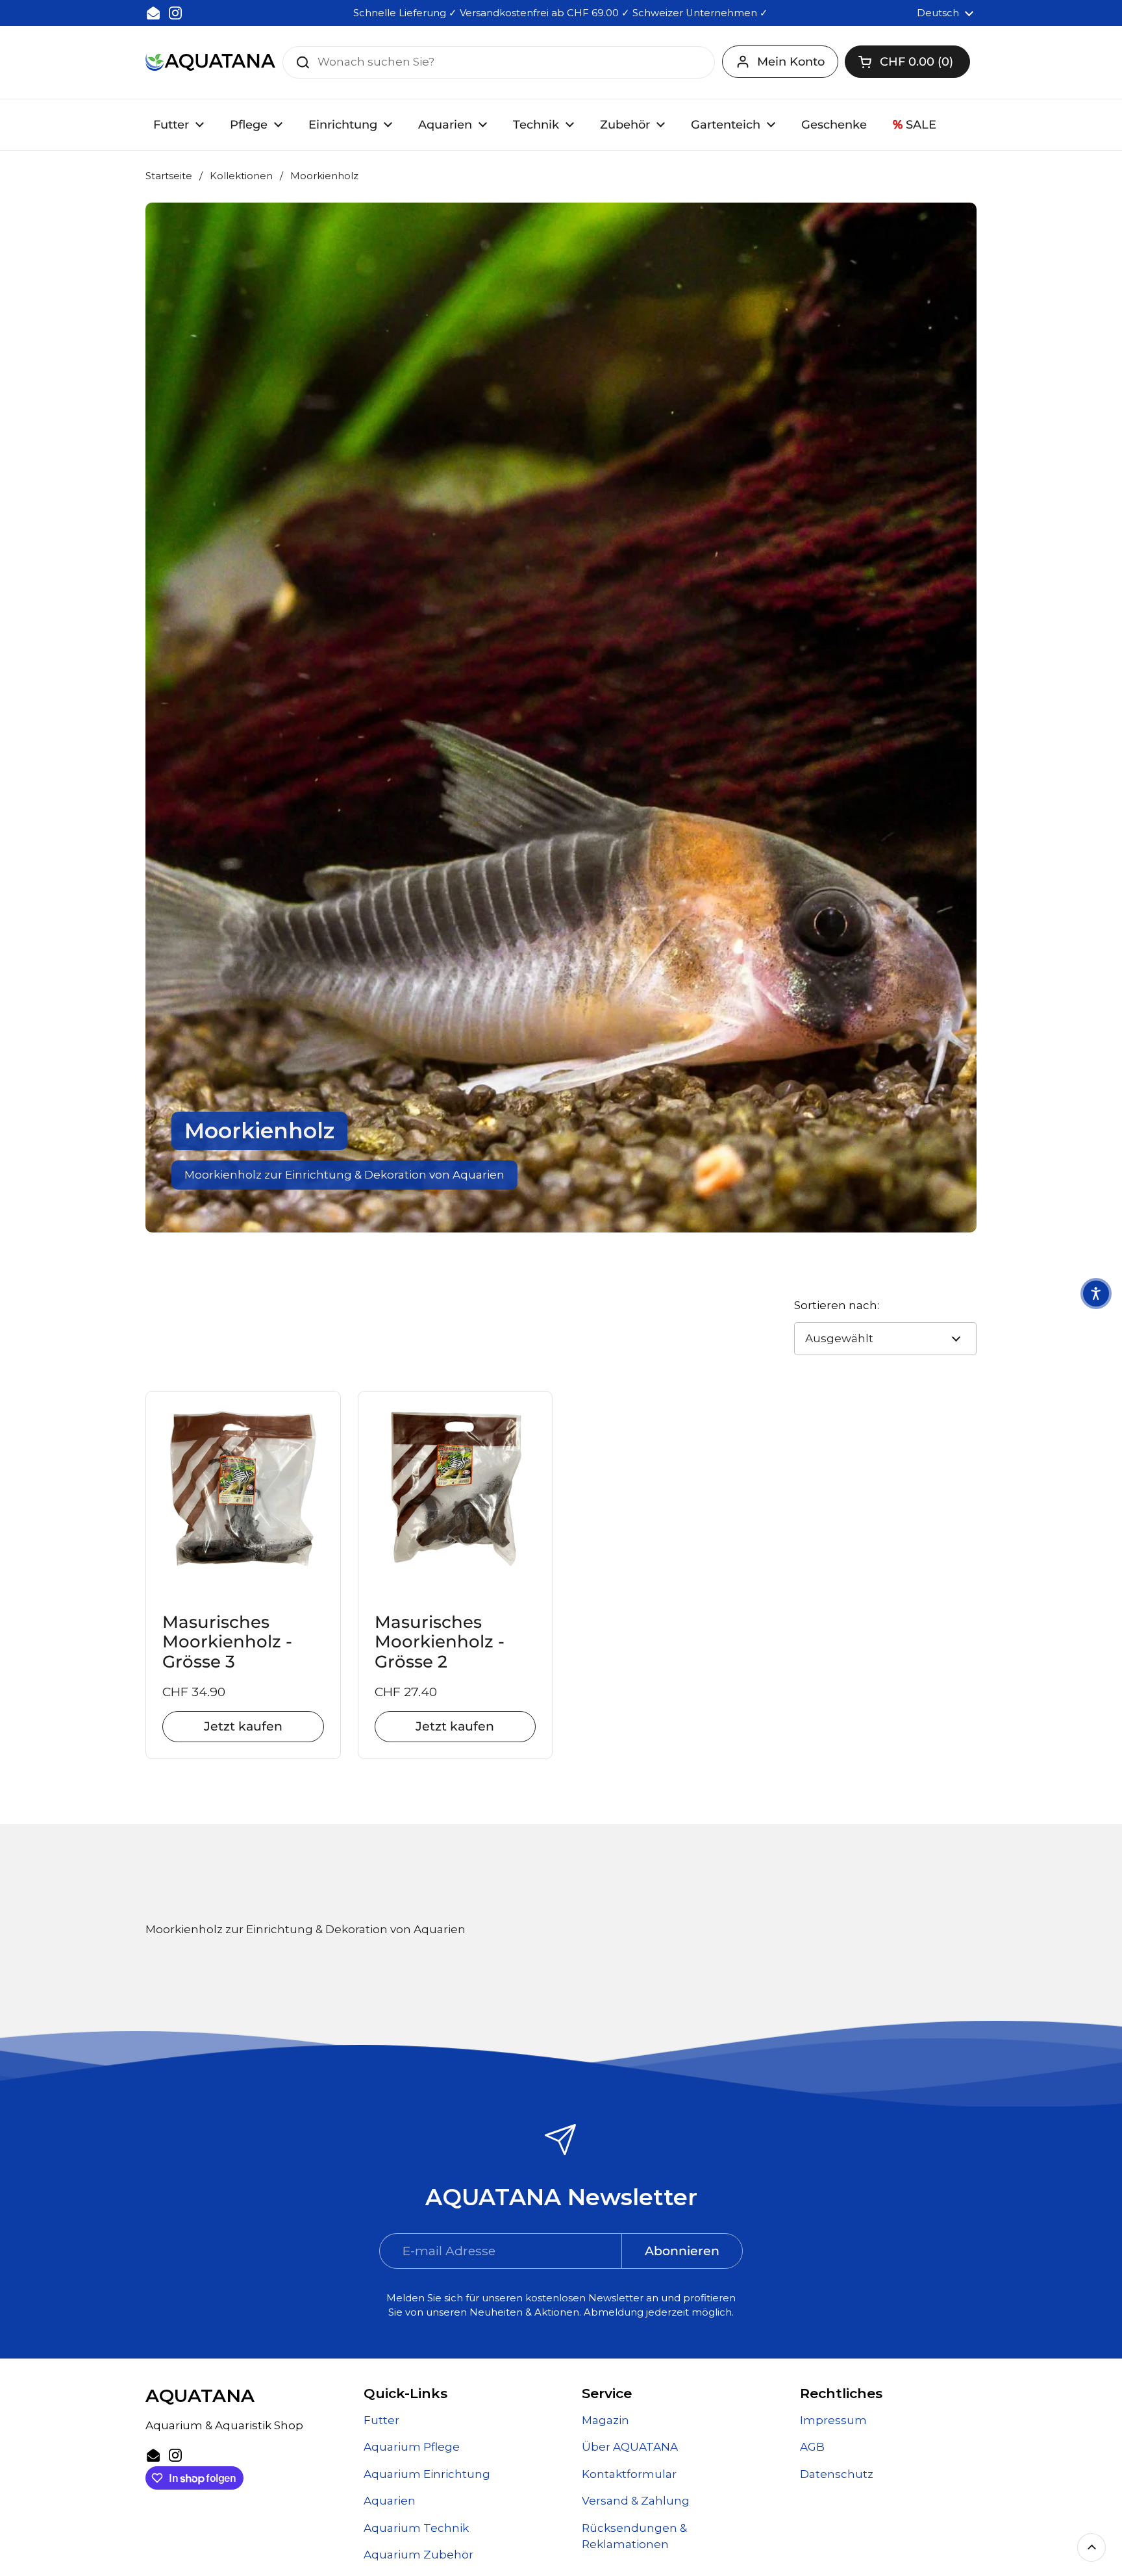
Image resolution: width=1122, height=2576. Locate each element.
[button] (907, 62)
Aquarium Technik (416, 2528)
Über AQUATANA (630, 2447)
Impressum (833, 2420)
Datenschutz (837, 2474)
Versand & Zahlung (636, 2501)
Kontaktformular (629, 2474)
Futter (381, 2420)
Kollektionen (241, 176)
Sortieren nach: (837, 1305)
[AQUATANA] (210, 62)
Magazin (605, 2420)
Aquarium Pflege (412, 2447)
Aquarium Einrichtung (427, 2474)
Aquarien (390, 2501)
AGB (812, 2447)
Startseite (169, 176)
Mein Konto (791, 62)
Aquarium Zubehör (418, 2555)
